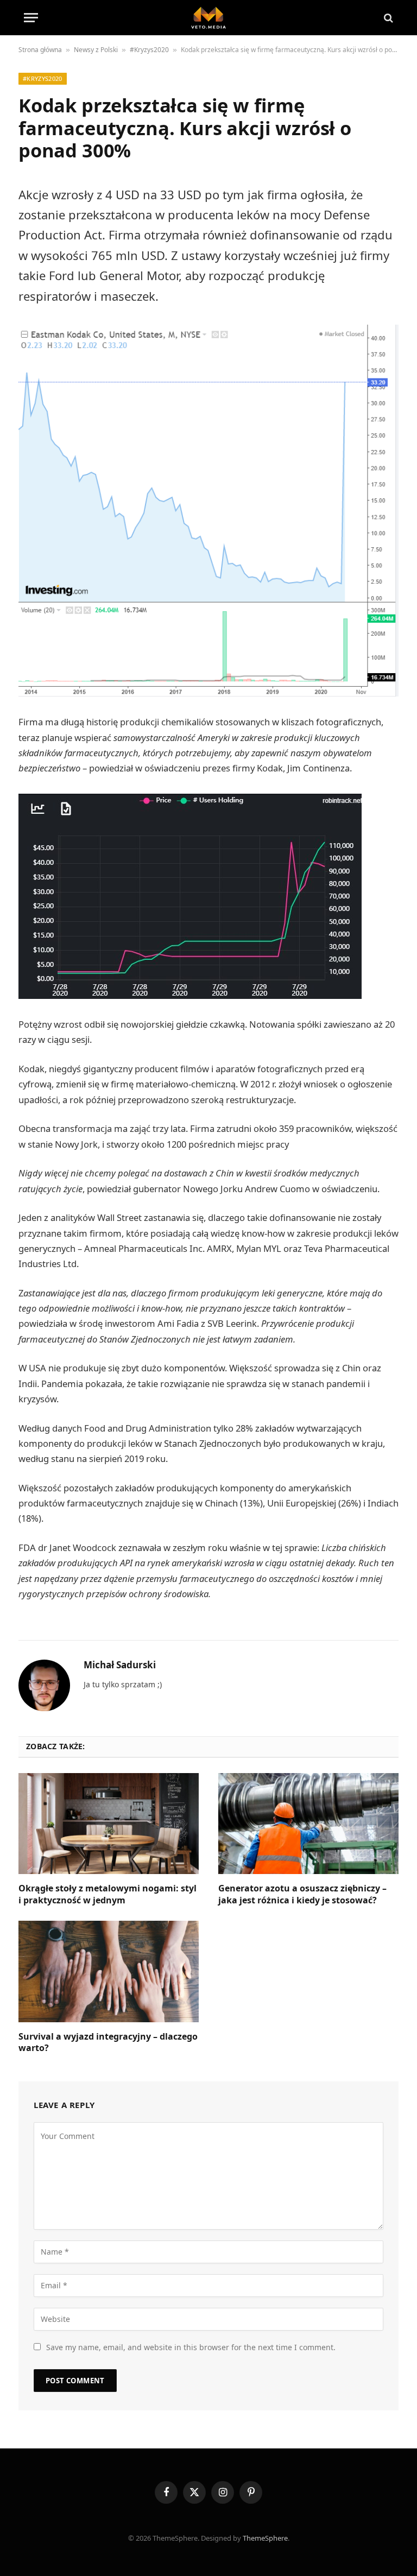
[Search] (387, 18)
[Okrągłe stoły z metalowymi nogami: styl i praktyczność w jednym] (109, 1824)
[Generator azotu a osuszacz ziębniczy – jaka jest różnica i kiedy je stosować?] (308, 1824)
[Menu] (31, 18)
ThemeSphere (265, 2538)
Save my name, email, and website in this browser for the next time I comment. (191, 2347)
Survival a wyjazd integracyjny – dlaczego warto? (108, 2043)
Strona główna (40, 50)
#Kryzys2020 (149, 50)
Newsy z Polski (96, 50)
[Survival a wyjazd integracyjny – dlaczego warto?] (109, 1971)
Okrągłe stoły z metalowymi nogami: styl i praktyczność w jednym (108, 1894)
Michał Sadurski (120, 1665)
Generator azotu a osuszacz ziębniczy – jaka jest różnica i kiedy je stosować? (302, 1894)
